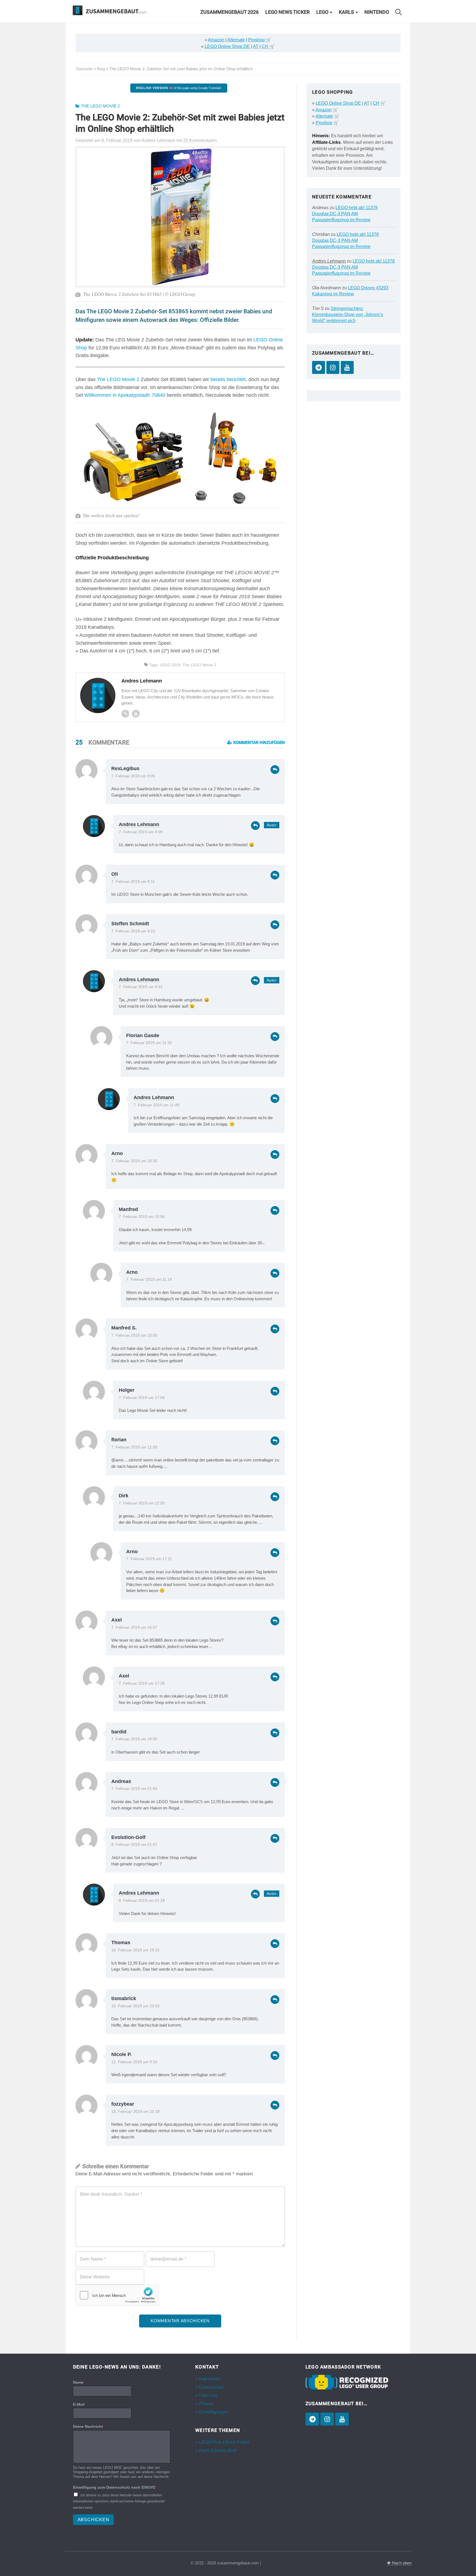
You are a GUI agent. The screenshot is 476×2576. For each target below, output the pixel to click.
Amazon (216, 40)
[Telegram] (319, 367)
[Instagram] (333, 367)
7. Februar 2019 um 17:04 (142, 1398)
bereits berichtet (228, 379)
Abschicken (94, 2520)
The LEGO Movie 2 (100, 106)
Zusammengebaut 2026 (229, 12)
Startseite (84, 69)
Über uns (208, 2395)
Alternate (236, 40)
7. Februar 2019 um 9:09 (141, 832)
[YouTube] (347, 367)
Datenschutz (211, 2387)
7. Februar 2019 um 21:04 (134, 1789)
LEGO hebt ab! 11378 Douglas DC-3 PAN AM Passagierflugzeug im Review (345, 214)
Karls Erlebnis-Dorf (218, 2450)
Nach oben (401, 2563)
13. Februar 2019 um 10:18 (135, 2112)
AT (256, 46)
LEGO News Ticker (287, 12)
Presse (206, 2404)
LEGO (322, 12)
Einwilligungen (214, 2412)
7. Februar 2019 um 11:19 (149, 1279)
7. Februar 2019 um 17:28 (142, 1683)
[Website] (125, 714)
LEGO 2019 (170, 665)
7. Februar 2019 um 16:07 (134, 1627)
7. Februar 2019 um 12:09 (134, 1447)
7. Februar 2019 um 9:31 (141, 987)
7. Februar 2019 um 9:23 (133, 931)
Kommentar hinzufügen (259, 743)
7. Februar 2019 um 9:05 (133, 776)
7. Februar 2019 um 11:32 (149, 1043)
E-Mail (79, 2404)
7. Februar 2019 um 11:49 (156, 1105)
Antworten (275, 770)
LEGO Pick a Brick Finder (224, 2442)
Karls (346, 12)
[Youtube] (136, 714)
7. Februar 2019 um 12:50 (142, 1503)
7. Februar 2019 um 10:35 (134, 1161)
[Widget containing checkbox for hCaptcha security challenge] (117, 2295)
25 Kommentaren (200, 140)
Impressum (210, 2379)
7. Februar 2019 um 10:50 (134, 1335)
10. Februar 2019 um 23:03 (135, 2006)
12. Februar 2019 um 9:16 (134, 2062)
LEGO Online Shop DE (227, 46)
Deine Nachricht (89, 2426)
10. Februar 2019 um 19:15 (135, 1950)
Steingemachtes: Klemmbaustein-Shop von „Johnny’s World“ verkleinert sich (347, 315)
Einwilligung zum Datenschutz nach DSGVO (115, 2487)
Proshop (256, 40)
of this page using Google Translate (179, 88)
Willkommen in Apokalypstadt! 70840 (125, 395)
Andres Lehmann (139, 824)
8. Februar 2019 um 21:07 (134, 1845)
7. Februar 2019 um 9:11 (133, 882)
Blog (101, 69)
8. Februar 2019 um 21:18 (142, 1901)
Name (79, 2382)
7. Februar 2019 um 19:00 (134, 1739)
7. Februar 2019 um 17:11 (149, 1559)
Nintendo (377, 12)
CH (265, 46)
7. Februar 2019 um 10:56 (142, 1217)
